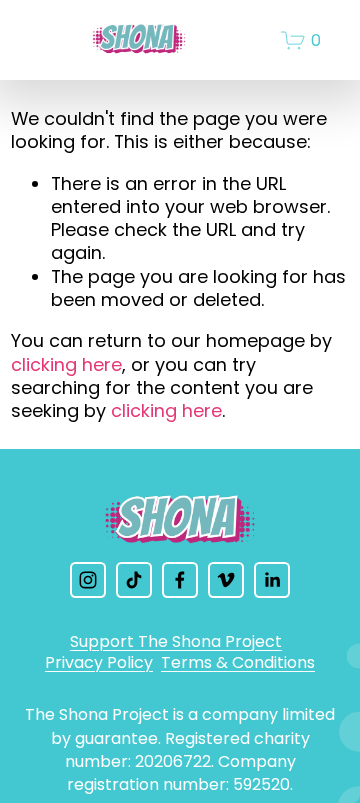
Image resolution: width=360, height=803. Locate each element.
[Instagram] (88, 580)
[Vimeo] (226, 580)
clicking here (66, 364)
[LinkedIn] (272, 580)
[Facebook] (180, 580)
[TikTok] (134, 580)
